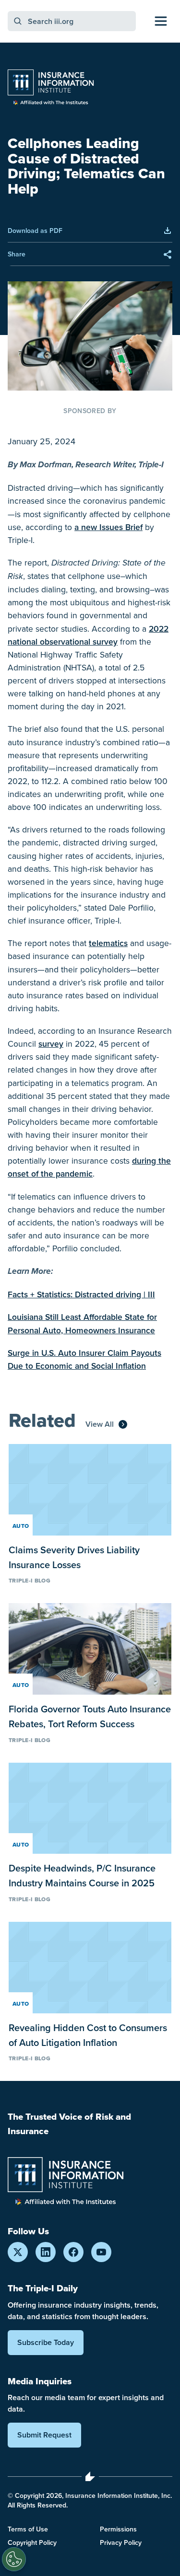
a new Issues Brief (108, 527)
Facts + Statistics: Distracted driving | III (81, 1294)
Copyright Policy (32, 2542)
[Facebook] (73, 2252)
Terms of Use (28, 2529)
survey (51, 1044)
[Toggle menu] (161, 21)
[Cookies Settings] (14, 2559)
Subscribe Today (46, 2342)
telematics (108, 943)
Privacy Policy (121, 2542)
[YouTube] (101, 2252)
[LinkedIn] (46, 2252)
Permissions (118, 2529)
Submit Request (44, 2435)
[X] (18, 2252)
